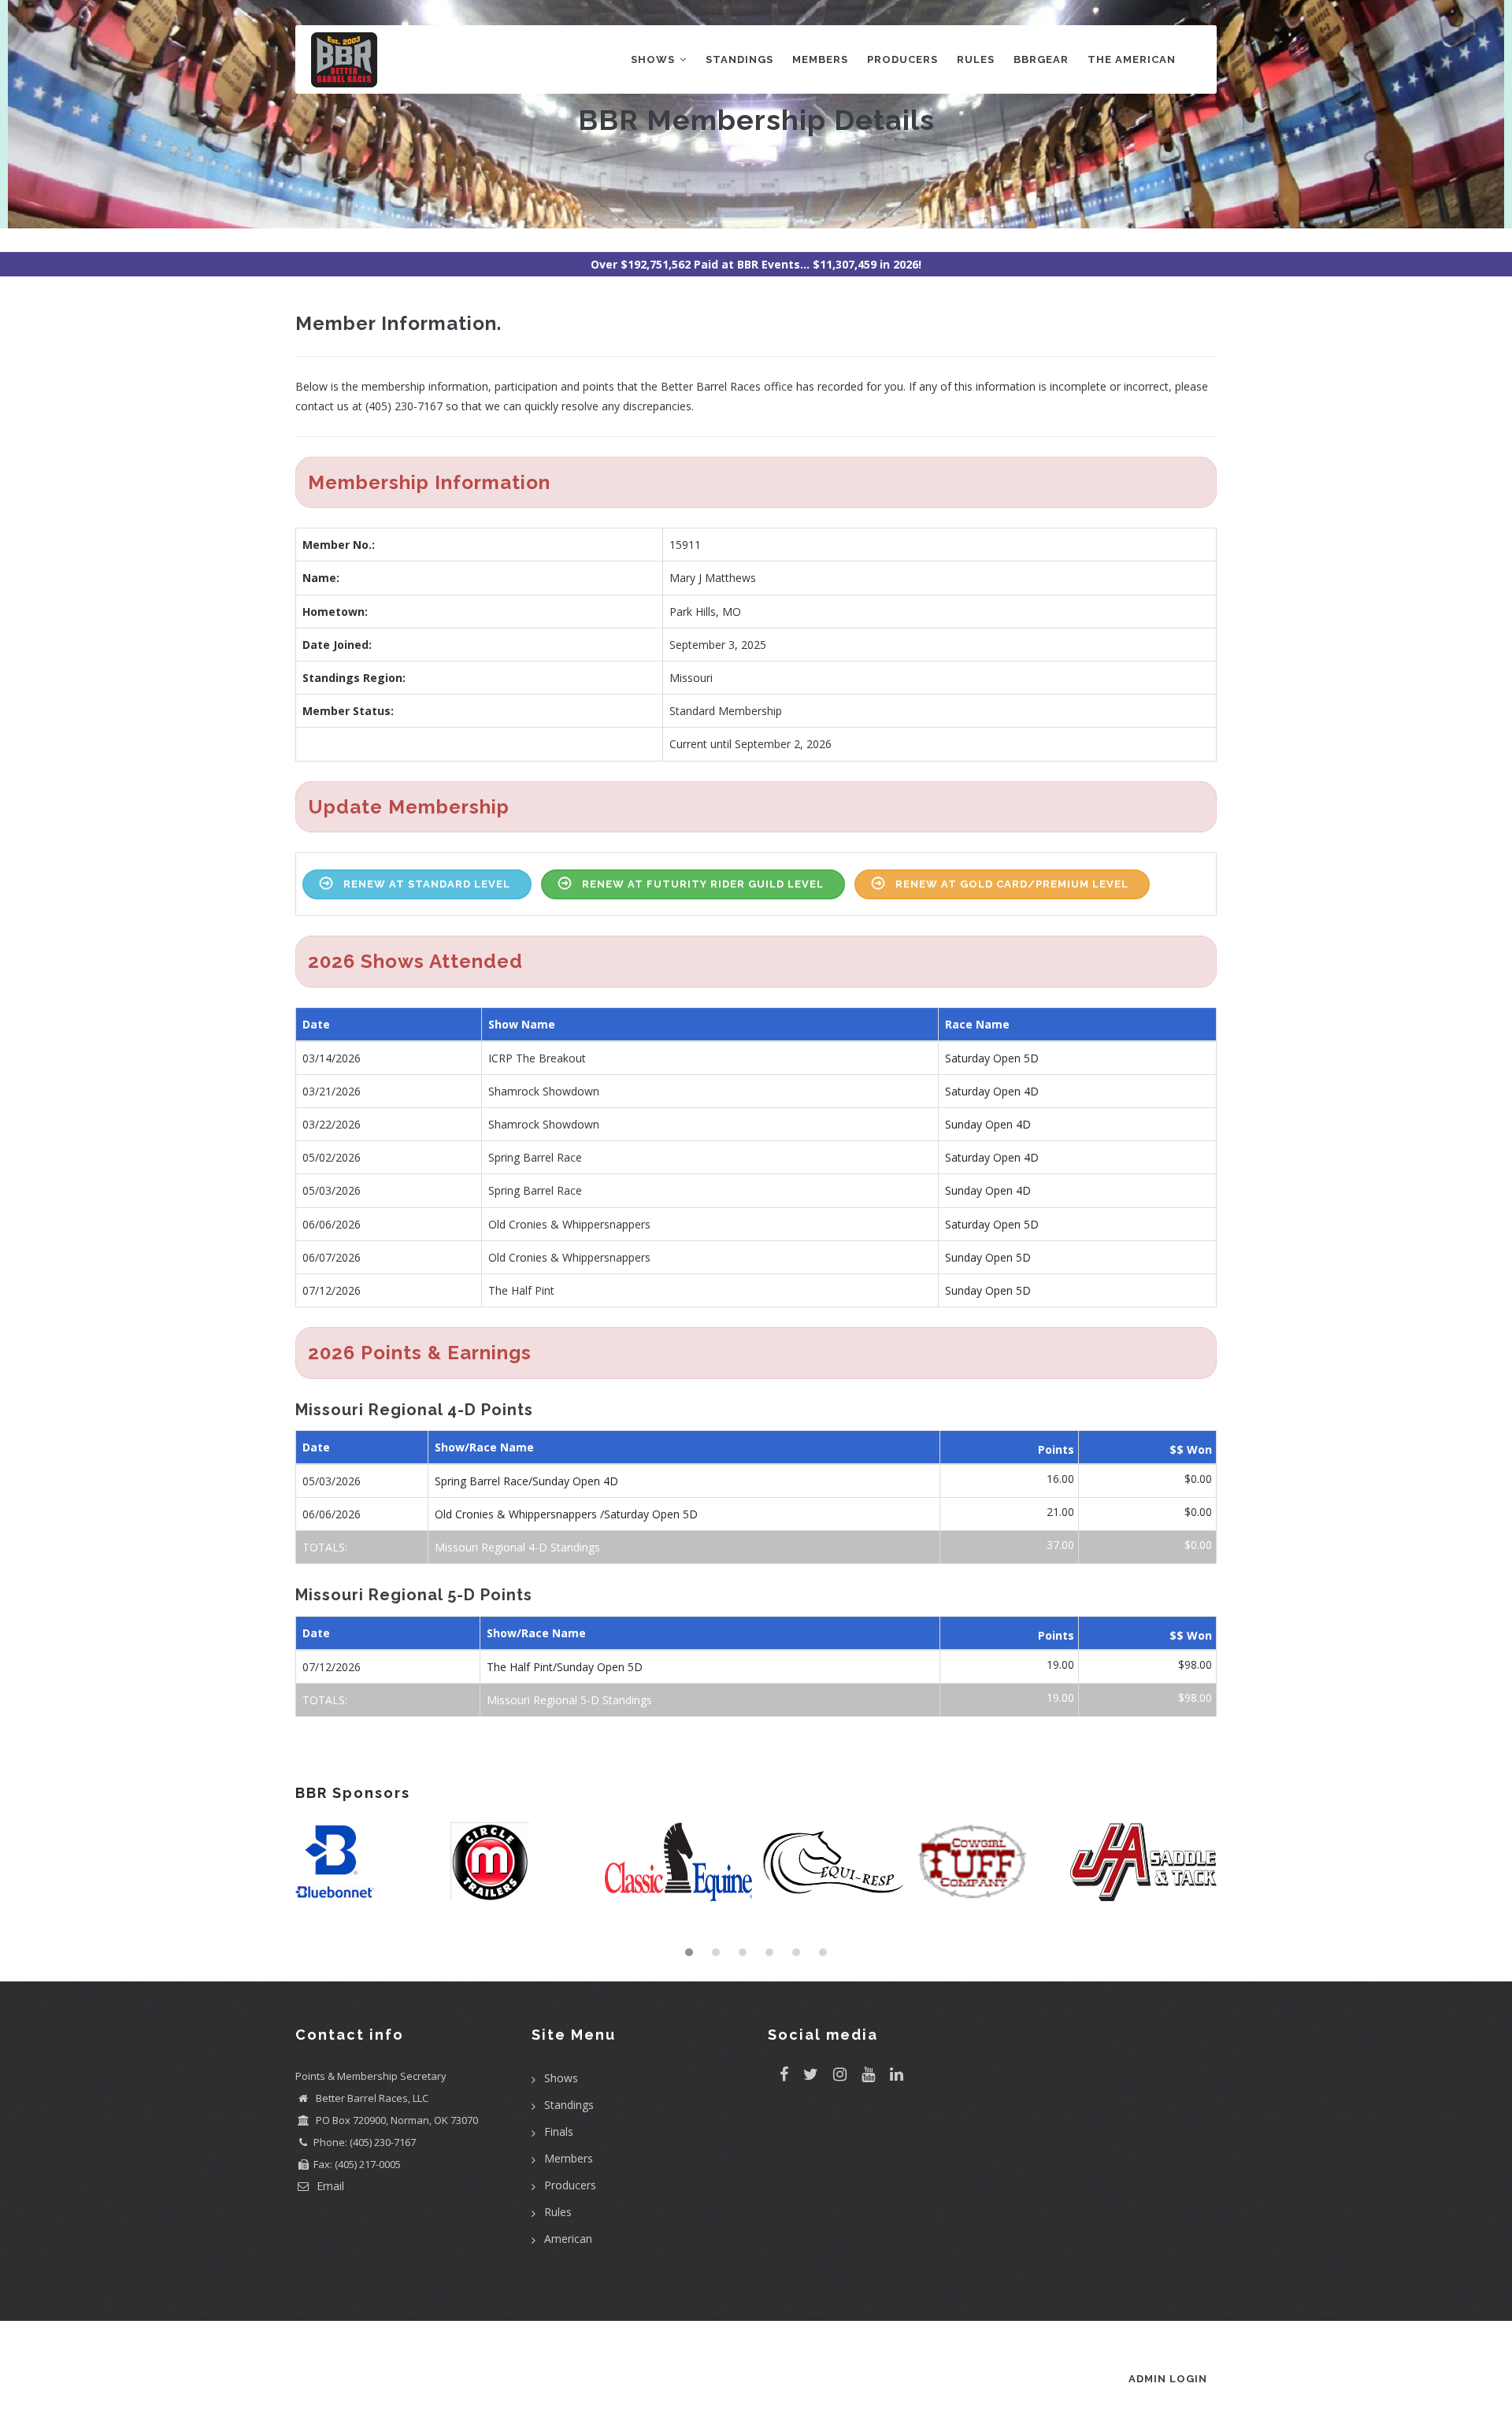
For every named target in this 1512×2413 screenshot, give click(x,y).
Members (820, 59)
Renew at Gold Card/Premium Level (1012, 884)
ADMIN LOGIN (1168, 2379)
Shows (654, 59)
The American (1132, 59)
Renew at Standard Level (427, 884)
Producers (902, 59)
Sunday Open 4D (988, 1124)
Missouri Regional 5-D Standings (569, 1700)
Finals (559, 2131)
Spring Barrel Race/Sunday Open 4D (526, 1481)
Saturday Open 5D (992, 1058)
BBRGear (1041, 59)
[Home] (344, 56)
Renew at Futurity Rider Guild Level (703, 884)
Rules (976, 59)
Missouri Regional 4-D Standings (517, 1547)
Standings (739, 59)
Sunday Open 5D (988, 1257)
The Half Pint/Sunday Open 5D (565, 1667)
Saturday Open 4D (992, 1091)
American (568, 2239)
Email (329, 2186)
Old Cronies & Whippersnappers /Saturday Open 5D (566, 1514)
